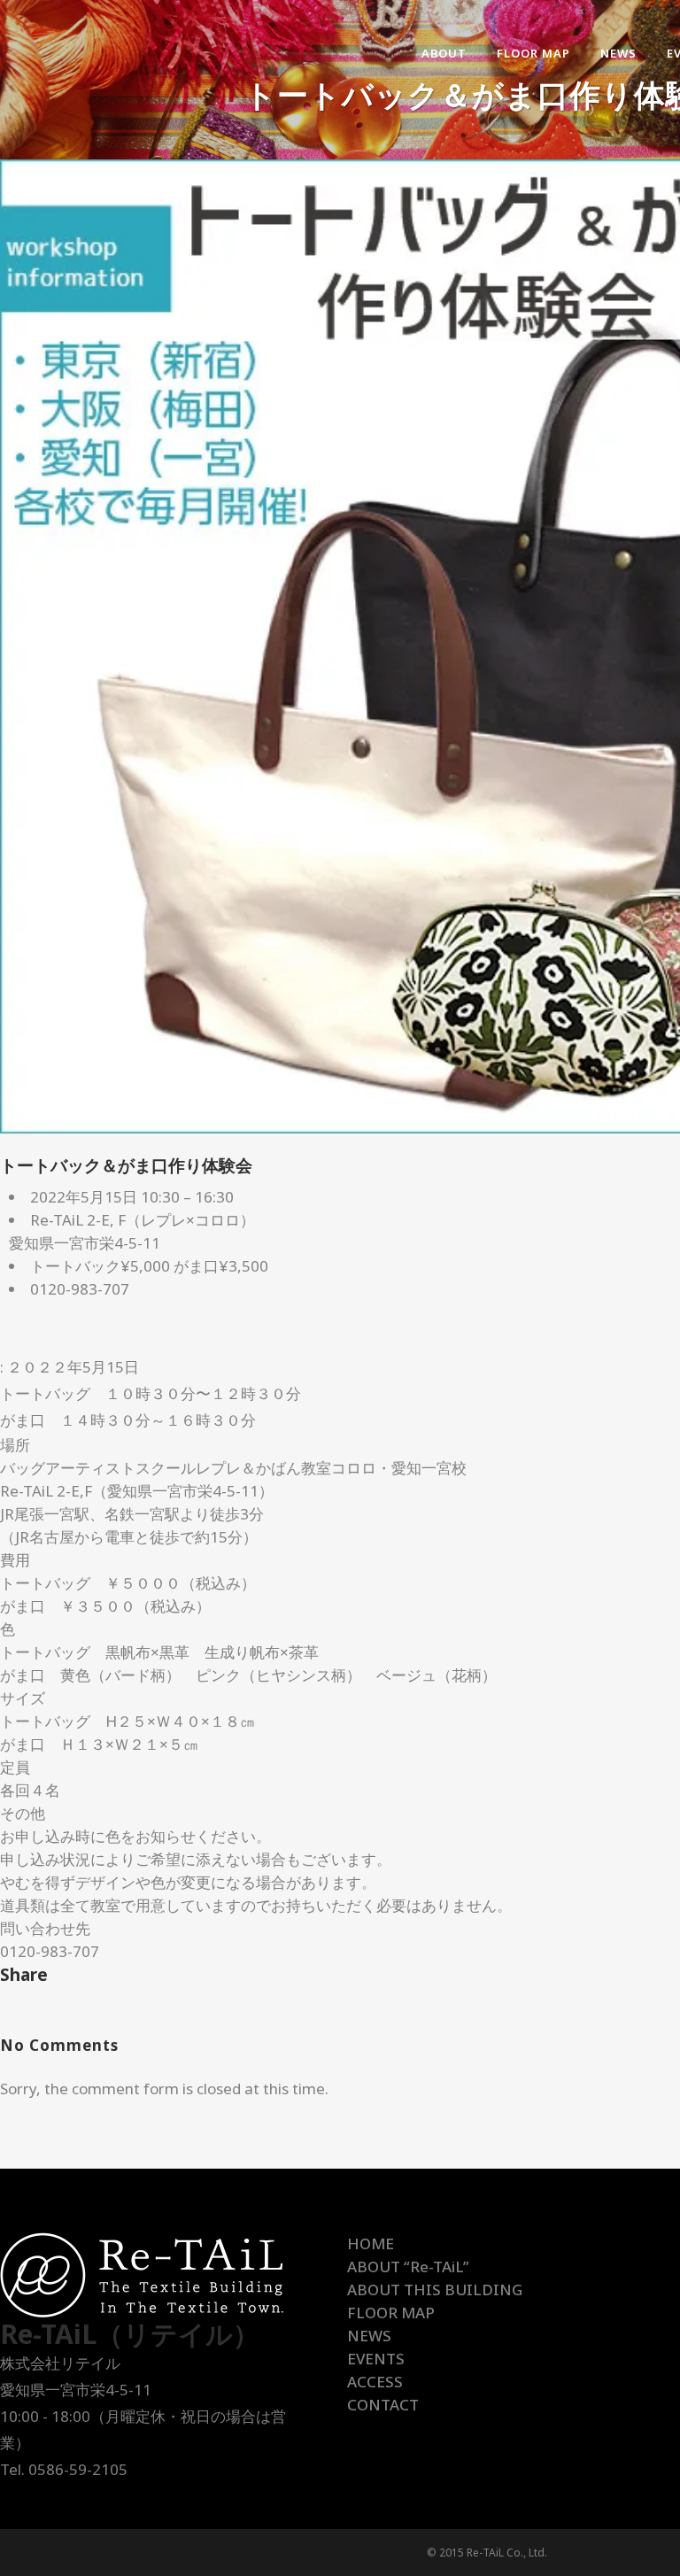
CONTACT (383, 2405)
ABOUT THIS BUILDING (435, 2290)
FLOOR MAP (391, 2313)
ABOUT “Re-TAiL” (408, 2267)
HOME (371, 2243)
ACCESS (375, 2382)
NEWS (369, 2336)
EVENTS (376, 2359)
